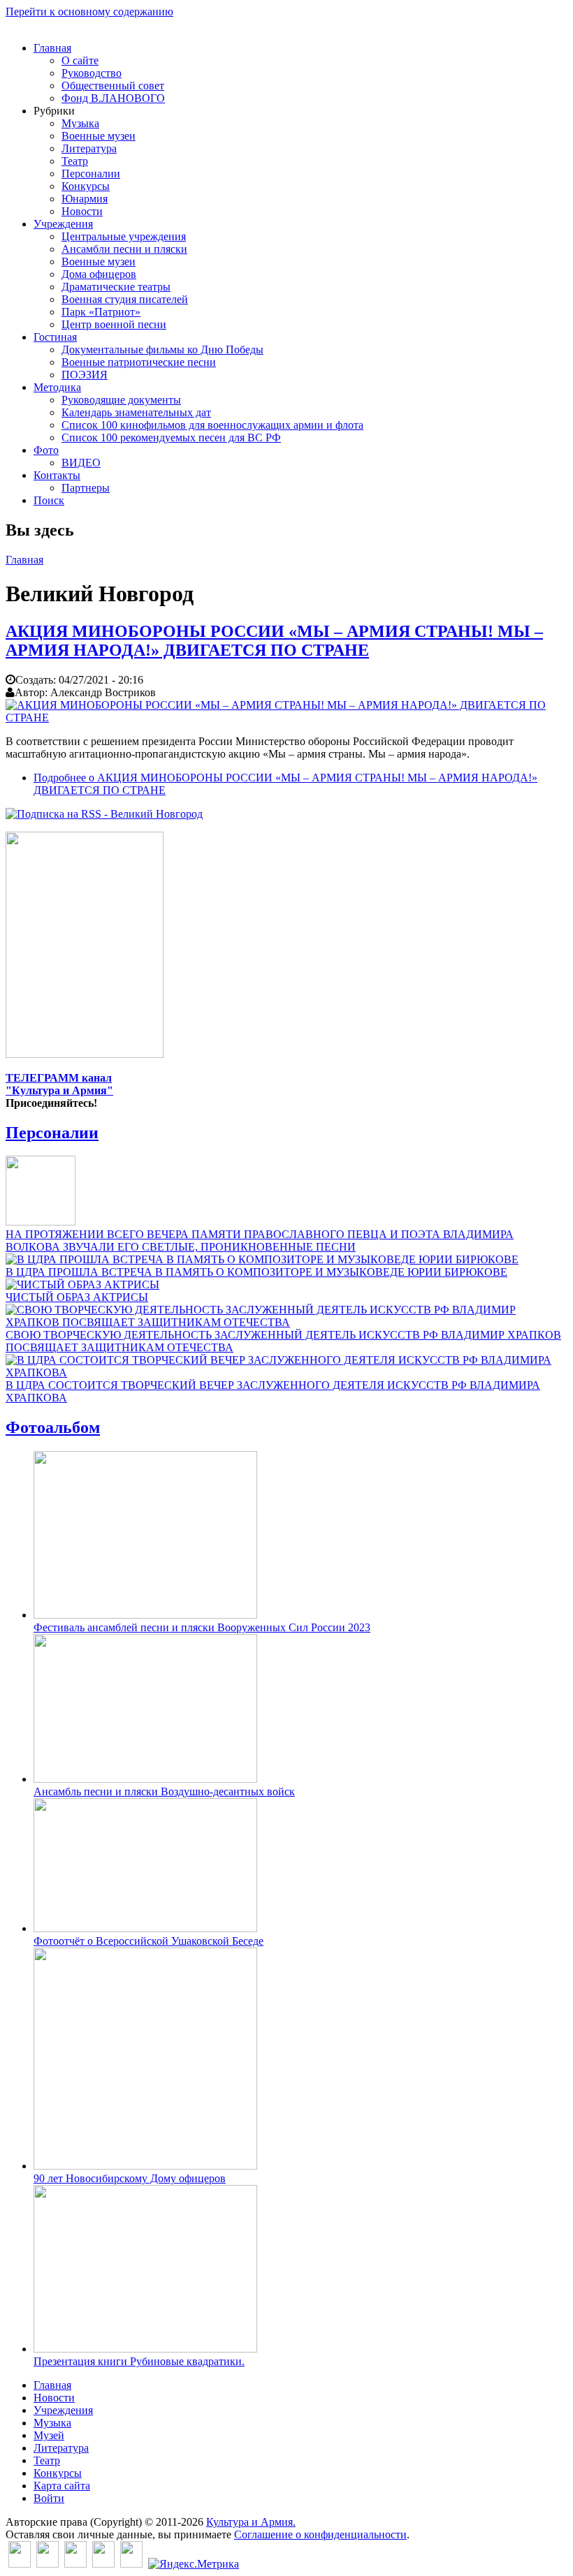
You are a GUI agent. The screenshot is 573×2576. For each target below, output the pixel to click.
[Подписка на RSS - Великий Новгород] (104, 814)
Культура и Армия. (251, 2522)
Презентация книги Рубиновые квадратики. (139, 2361)
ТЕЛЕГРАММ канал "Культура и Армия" (59, 1084)
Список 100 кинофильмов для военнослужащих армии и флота (212, 425)
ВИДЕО (81, 463)
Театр (75, 161)
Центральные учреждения (124, 236)
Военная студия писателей (125, 299)
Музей (49, 2435)
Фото (46, 450)
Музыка (80, 123)
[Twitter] (48, 2564)
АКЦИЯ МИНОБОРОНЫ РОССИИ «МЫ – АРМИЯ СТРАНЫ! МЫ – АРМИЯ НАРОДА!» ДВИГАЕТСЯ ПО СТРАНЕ (274, 641)
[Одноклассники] (75, 2564)
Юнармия (85, 199)
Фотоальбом (53, 1427)
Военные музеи (99, 136)
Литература (89, 148)
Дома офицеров (99, 274)
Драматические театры (116, 287)
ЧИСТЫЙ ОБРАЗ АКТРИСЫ (77, 1297)
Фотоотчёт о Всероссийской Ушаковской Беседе (148, 1941)
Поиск (49, 500)
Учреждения (63, 224)
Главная (52, 48)
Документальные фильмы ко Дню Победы (162, 349)
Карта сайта (62, 2486)
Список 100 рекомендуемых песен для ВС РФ (171, 437)
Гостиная (55, 337)
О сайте (80, 60)
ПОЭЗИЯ (85, 375)
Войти (49, 2498)
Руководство (92, 73)
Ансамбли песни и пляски (124, 249)
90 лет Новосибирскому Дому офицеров (130, 2178)
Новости (82, 211)
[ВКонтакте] (20, 2564)
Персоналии (91, 174)
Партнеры (86, 488)
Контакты (57, 475)
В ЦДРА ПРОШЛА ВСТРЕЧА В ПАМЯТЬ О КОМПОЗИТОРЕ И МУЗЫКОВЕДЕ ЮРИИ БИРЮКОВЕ (256, 1272)
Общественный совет (113, 86)
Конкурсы (86, 186)
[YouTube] (103, 2564)
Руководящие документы (121, 400)
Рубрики (54, 111)
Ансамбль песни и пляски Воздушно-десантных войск (164, 1791)
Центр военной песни (114, 324)
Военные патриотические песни (139, 362)
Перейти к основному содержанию (89, 12)
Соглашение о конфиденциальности (320, 2534)
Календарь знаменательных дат (136, 412)
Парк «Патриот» (101, 312)
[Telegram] (131, 2564)
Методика (57, 387)
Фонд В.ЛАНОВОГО (113, 98)
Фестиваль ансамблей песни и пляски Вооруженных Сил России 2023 (202, 1627)
